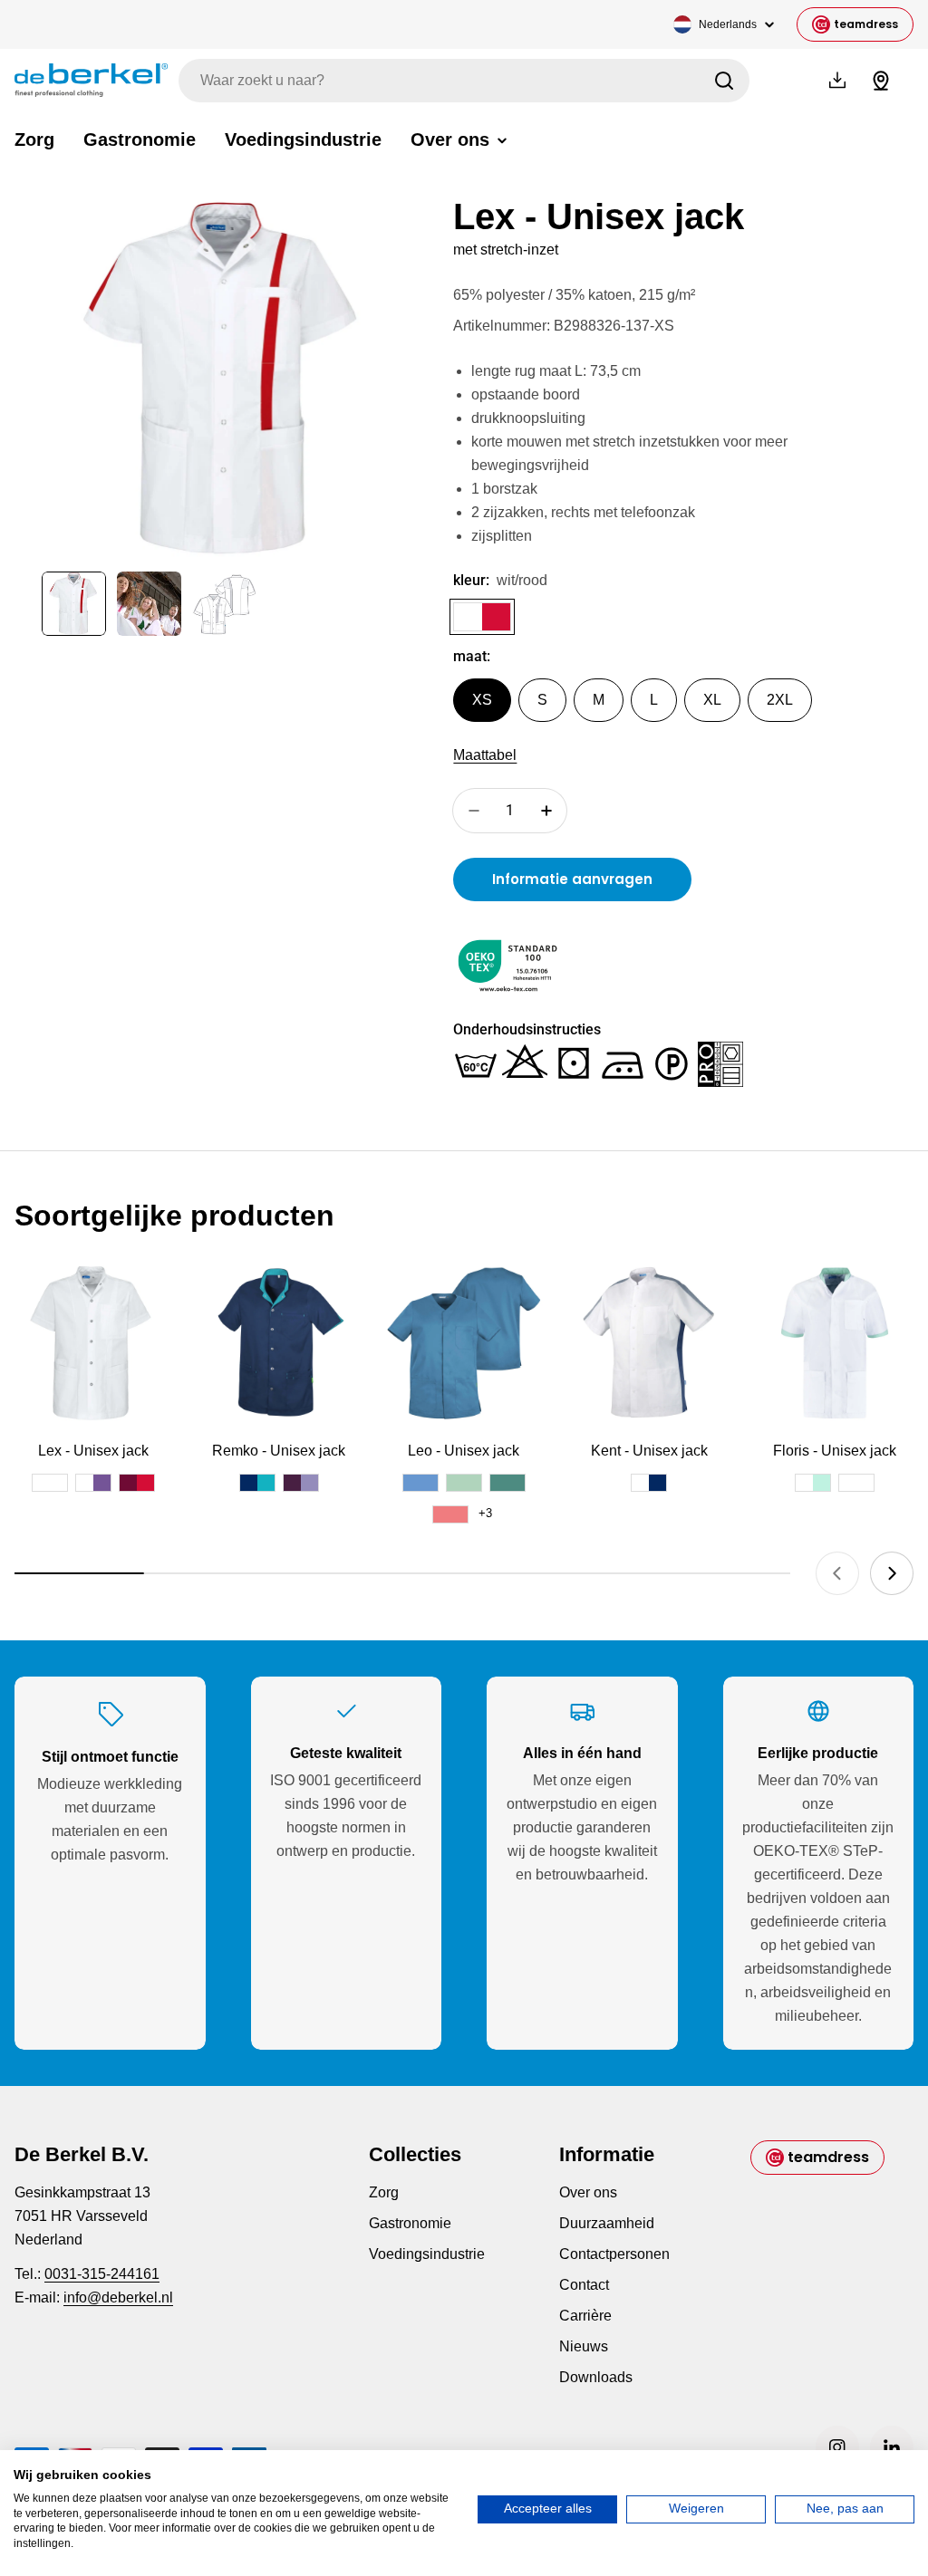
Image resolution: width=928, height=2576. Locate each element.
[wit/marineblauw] (649, 1483)
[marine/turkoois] (257, 1483)
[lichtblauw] (420, 1483)
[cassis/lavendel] (301, 1483)
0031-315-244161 (102, 2274)
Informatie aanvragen (572, 879)
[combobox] (464, 81)
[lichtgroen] (464, 1483)
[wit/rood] (482, 617)
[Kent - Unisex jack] (649, 1342)
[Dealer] (881, 81)
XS (482, 700)
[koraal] (450, 1514)
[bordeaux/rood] (137, 1483)
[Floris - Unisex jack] (835, 1342)
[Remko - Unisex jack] (278, 1342)
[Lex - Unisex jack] (93, 1342)
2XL (780, 700)
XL (712, 700)
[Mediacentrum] (837, 81)
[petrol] (507, 1483)
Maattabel (485, 755)
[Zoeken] (724, 81)
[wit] (50, 1483)
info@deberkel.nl (118, 2297)
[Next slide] (892, 1573)
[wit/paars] (93, 1483)
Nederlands (728, 24)
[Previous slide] (837, 1573)
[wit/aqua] (813, 1483)
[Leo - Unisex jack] (464, 1342)
